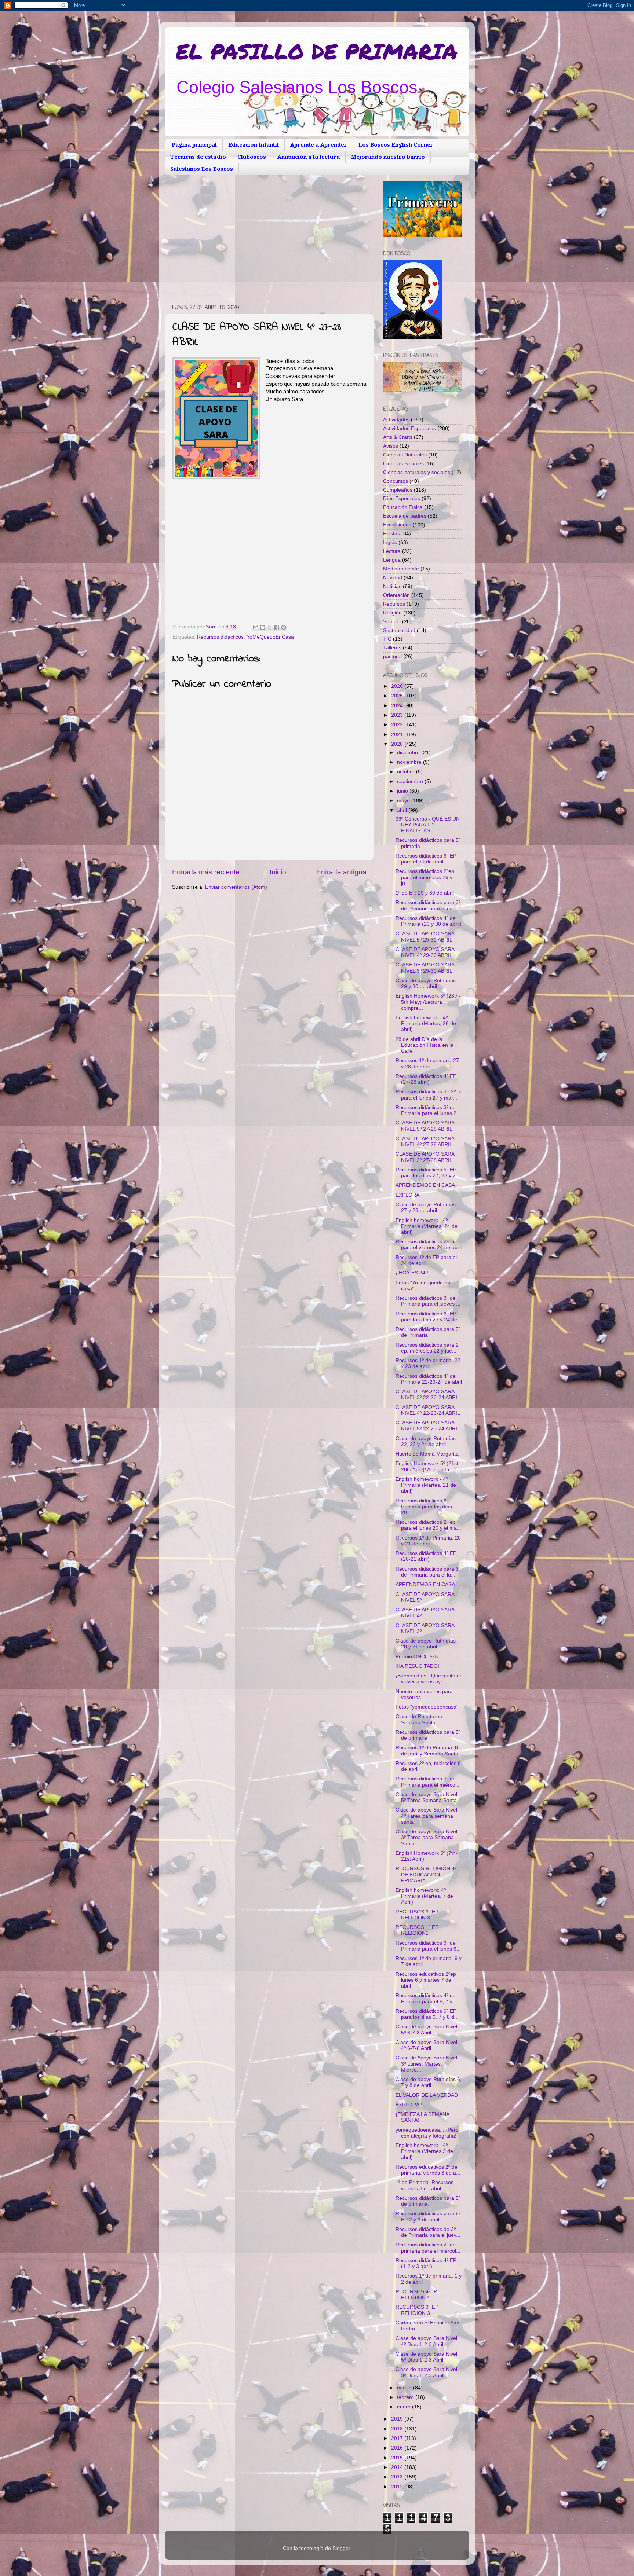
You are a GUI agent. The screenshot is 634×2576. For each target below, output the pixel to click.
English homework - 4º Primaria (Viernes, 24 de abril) (427, 1226)
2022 (398, 725)
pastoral (392, 656)
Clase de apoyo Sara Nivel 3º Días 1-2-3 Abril (426, 2372)
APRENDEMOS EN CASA (425, 1185)
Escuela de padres (405, 516)
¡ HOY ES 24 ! (412, 1273)
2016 (398, 2448)
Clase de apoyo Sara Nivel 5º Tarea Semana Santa (426, 1797)
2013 (398, 2477)
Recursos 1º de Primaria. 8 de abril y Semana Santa (427, 1751)
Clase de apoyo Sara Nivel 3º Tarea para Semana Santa (426, 1837)
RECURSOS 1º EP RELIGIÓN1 (417, 1930)
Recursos (394, 604)
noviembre (410, 762)
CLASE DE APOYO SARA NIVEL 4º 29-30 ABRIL (425, 952)
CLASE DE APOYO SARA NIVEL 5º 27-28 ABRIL (425, 1126)
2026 (398, 686)
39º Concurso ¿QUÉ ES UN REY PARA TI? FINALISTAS (428, 825)
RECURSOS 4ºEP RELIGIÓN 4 (416, 2295)
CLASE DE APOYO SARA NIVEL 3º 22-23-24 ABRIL (428, 1395)
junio (403, 791)
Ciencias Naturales (405, 455)
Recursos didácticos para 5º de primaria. (428, 2201)
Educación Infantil (254, 145)
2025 (398, 696)
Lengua (392, 560)
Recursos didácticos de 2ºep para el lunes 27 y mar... (429, 1095)
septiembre (411, 781)
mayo (404, 801)
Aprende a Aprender (319, 145)
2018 (398, 2429)
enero (405, 2407)
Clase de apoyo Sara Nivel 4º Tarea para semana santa (426, 1816)
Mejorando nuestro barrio (388, 157)
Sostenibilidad (399, 630)
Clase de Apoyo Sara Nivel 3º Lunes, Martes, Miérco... (426, 2064)
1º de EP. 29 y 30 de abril (425, 893)
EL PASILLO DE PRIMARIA (317, 51)
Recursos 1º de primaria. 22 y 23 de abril (428, 1363)
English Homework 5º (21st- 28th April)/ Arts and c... (428, 1466)
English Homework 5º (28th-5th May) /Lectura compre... (428, 1002)
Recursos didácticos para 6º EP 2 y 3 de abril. (428, 2217)
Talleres (392, 648)
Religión (392, 613)
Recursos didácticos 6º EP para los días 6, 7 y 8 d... (427, 2014)
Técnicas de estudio (198, 157)
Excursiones (397, 525)
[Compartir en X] (270, 627)
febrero (406, 2397)
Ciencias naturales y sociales (417, 472)
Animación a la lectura (309, 157)
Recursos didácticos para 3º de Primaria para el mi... (428, 905)
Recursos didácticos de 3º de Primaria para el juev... (428, 2232)
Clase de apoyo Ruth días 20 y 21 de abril (426, 1644)
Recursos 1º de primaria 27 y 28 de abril (427, 1063)
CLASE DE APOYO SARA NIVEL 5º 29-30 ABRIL (425, 937)
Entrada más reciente (206, 872)
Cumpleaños (398, 490)
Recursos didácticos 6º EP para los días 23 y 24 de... (429, 1317)
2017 (398, 2438)
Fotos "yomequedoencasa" (427, 1707)
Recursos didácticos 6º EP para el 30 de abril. (426, 859)
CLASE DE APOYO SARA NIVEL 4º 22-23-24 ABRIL (428, 1410)
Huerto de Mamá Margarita (427, 1454)
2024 (398, 706)
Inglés (390, 542)
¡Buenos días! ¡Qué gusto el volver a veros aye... (428, 1679)
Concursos (396, 481)
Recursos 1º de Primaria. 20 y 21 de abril (428, 1541)
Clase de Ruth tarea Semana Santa (419, 1719)
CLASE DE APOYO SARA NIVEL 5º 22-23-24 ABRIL (428, 1426)
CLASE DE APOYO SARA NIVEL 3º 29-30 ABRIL (425, 968)
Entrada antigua (341, 872)
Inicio (278, 872)
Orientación (396, 595)
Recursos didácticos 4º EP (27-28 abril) (426, 1079)
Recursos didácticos (220, 637)
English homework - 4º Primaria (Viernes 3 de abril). (424, 2151)
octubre (407, 772)
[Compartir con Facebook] (277, 627)
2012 (398, 2487)
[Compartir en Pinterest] (284, 627)
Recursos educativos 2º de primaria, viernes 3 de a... (428, 2170)
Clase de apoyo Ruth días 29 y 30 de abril (426, 984)
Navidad (393, 578)
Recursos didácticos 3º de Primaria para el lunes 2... (428, 1110)
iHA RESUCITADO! (417, 1666)
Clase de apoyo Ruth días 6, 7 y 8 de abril (429, 2082)
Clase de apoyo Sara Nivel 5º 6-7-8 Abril (426, 2030)
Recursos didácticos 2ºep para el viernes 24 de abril (429, 1245)
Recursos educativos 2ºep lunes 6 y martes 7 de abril (426, 1980)
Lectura (392, 551)
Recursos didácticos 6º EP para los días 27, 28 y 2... (428, 1173)
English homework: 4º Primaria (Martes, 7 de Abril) (424, 1896)
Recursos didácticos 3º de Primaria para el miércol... (428, 1782)
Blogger (341, 2548)
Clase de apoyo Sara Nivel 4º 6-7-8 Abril (426, 2045)
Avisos (391, 446)
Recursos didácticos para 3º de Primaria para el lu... (428, 1572)
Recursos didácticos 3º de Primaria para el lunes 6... (428, 1946)
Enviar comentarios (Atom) (236, 887)
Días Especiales (402, 498)
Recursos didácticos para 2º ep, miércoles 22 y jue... (428, 1348)
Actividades (396, 420)
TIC (387, 639)
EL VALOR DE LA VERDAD (427, 2095)
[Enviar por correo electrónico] (256, 627)
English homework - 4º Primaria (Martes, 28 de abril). (426, 1023)
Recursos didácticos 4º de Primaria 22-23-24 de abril (429, 1379)
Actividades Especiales (409, 428)
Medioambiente (401, 569)
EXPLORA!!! (410, 2105)
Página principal (194, 145)
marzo (405, 2388)
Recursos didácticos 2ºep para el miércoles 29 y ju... (425, 877)
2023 (398, 715)
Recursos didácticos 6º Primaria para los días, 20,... (425, 1507)
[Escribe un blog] (263, 627)
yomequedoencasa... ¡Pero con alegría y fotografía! (427, 2133)
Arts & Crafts (398, 437)
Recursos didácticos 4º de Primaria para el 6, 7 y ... (427, 1998)
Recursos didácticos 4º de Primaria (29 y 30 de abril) (429, 921)
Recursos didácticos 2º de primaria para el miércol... (428, 2248)
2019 (398, 2419)
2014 (398, 2467)
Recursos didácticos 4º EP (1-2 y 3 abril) (426, 2263)
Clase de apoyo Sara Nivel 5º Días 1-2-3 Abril (426, 2357)
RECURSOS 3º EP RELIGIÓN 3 (417, 1915)
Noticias (392, 586)
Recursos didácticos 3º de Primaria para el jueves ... (428, 1301)
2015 (398, 2458)
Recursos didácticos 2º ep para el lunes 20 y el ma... (428, 1525)
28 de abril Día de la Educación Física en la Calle (425, 1045)
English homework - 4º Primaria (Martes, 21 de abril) (426, 1485)
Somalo (392, 622)
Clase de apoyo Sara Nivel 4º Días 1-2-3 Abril (426, 2341)
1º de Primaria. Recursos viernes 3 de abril (425, 2185)
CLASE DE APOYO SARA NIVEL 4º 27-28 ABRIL (425, 1142)
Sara (212, 627)
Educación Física (403, 507)
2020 (398, 744)
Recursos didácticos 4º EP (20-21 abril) (426, 1556)
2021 (398, 735)
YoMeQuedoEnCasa (270, 637)
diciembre (409, 753)
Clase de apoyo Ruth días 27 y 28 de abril (426, 1208)
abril (403, 810)
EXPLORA (407, 1195)
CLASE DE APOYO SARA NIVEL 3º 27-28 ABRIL (425, 1157)
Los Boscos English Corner (396, 145)
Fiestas (391, 534)
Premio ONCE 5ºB (417, 1657)
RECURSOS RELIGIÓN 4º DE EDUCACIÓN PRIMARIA (426, 1874)
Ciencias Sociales (403, 464)
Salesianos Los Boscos (202, 169)
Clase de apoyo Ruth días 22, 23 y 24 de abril (426, 1441)
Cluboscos (252, 157)
